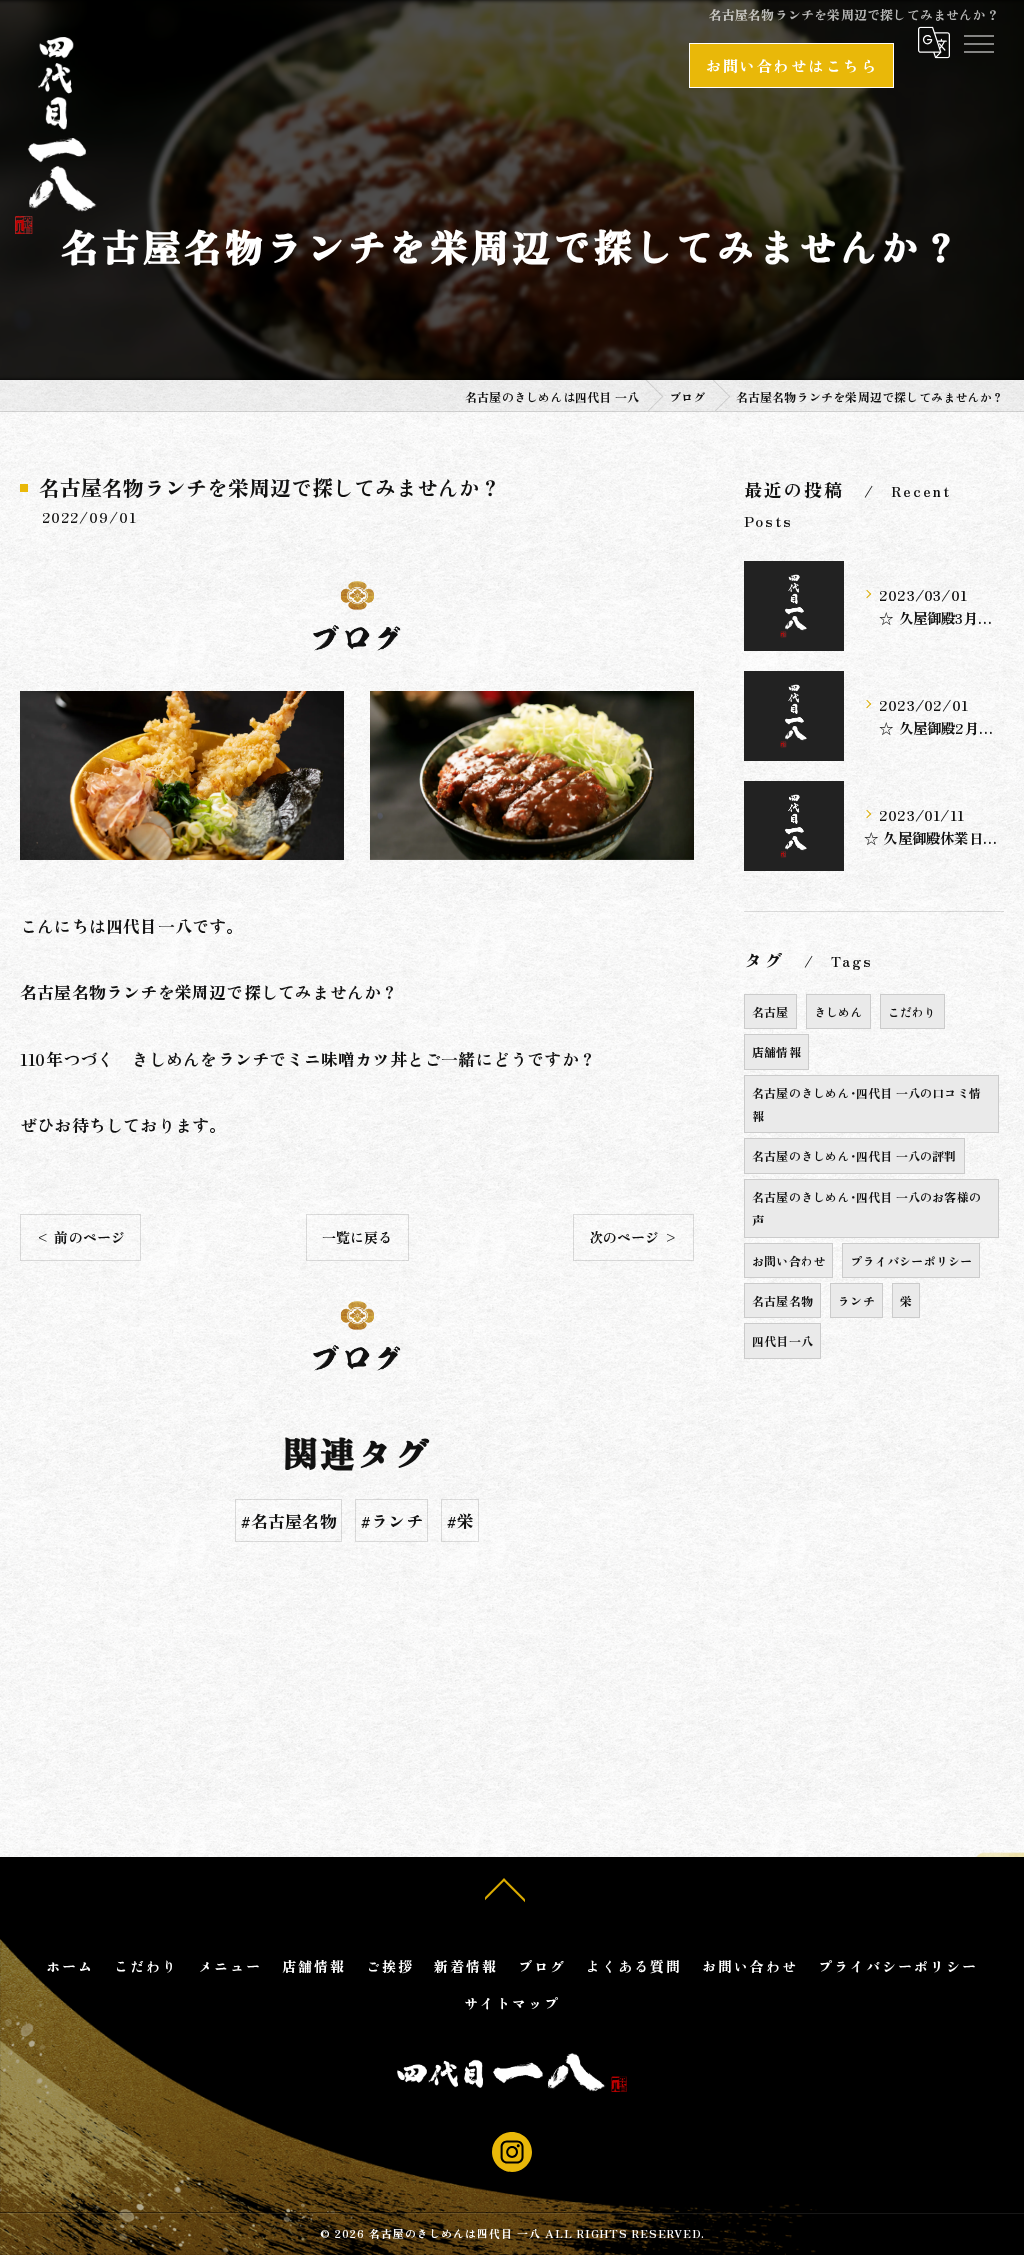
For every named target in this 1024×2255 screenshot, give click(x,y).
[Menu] (978, 43)
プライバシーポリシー (911, 1260)
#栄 (460, 1520)
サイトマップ (512, 2003)
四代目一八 (782, 1340)
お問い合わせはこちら (791, 65)
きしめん (838, 1011)
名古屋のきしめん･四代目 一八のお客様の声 (866, 1208)
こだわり (912, 1011)
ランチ (856, 1300)
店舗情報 (776, 1051)
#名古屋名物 (288, 1520)
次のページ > (633, 1237)
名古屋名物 (782, 1300)
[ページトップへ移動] (505, 1888)
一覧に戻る (357, 1237)
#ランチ (391, 1520)
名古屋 (770, 1011)
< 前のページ (80, 1237)
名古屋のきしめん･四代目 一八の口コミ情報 (866, 1104)
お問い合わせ (788, 1260)
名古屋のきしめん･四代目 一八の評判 (854, 1155)
